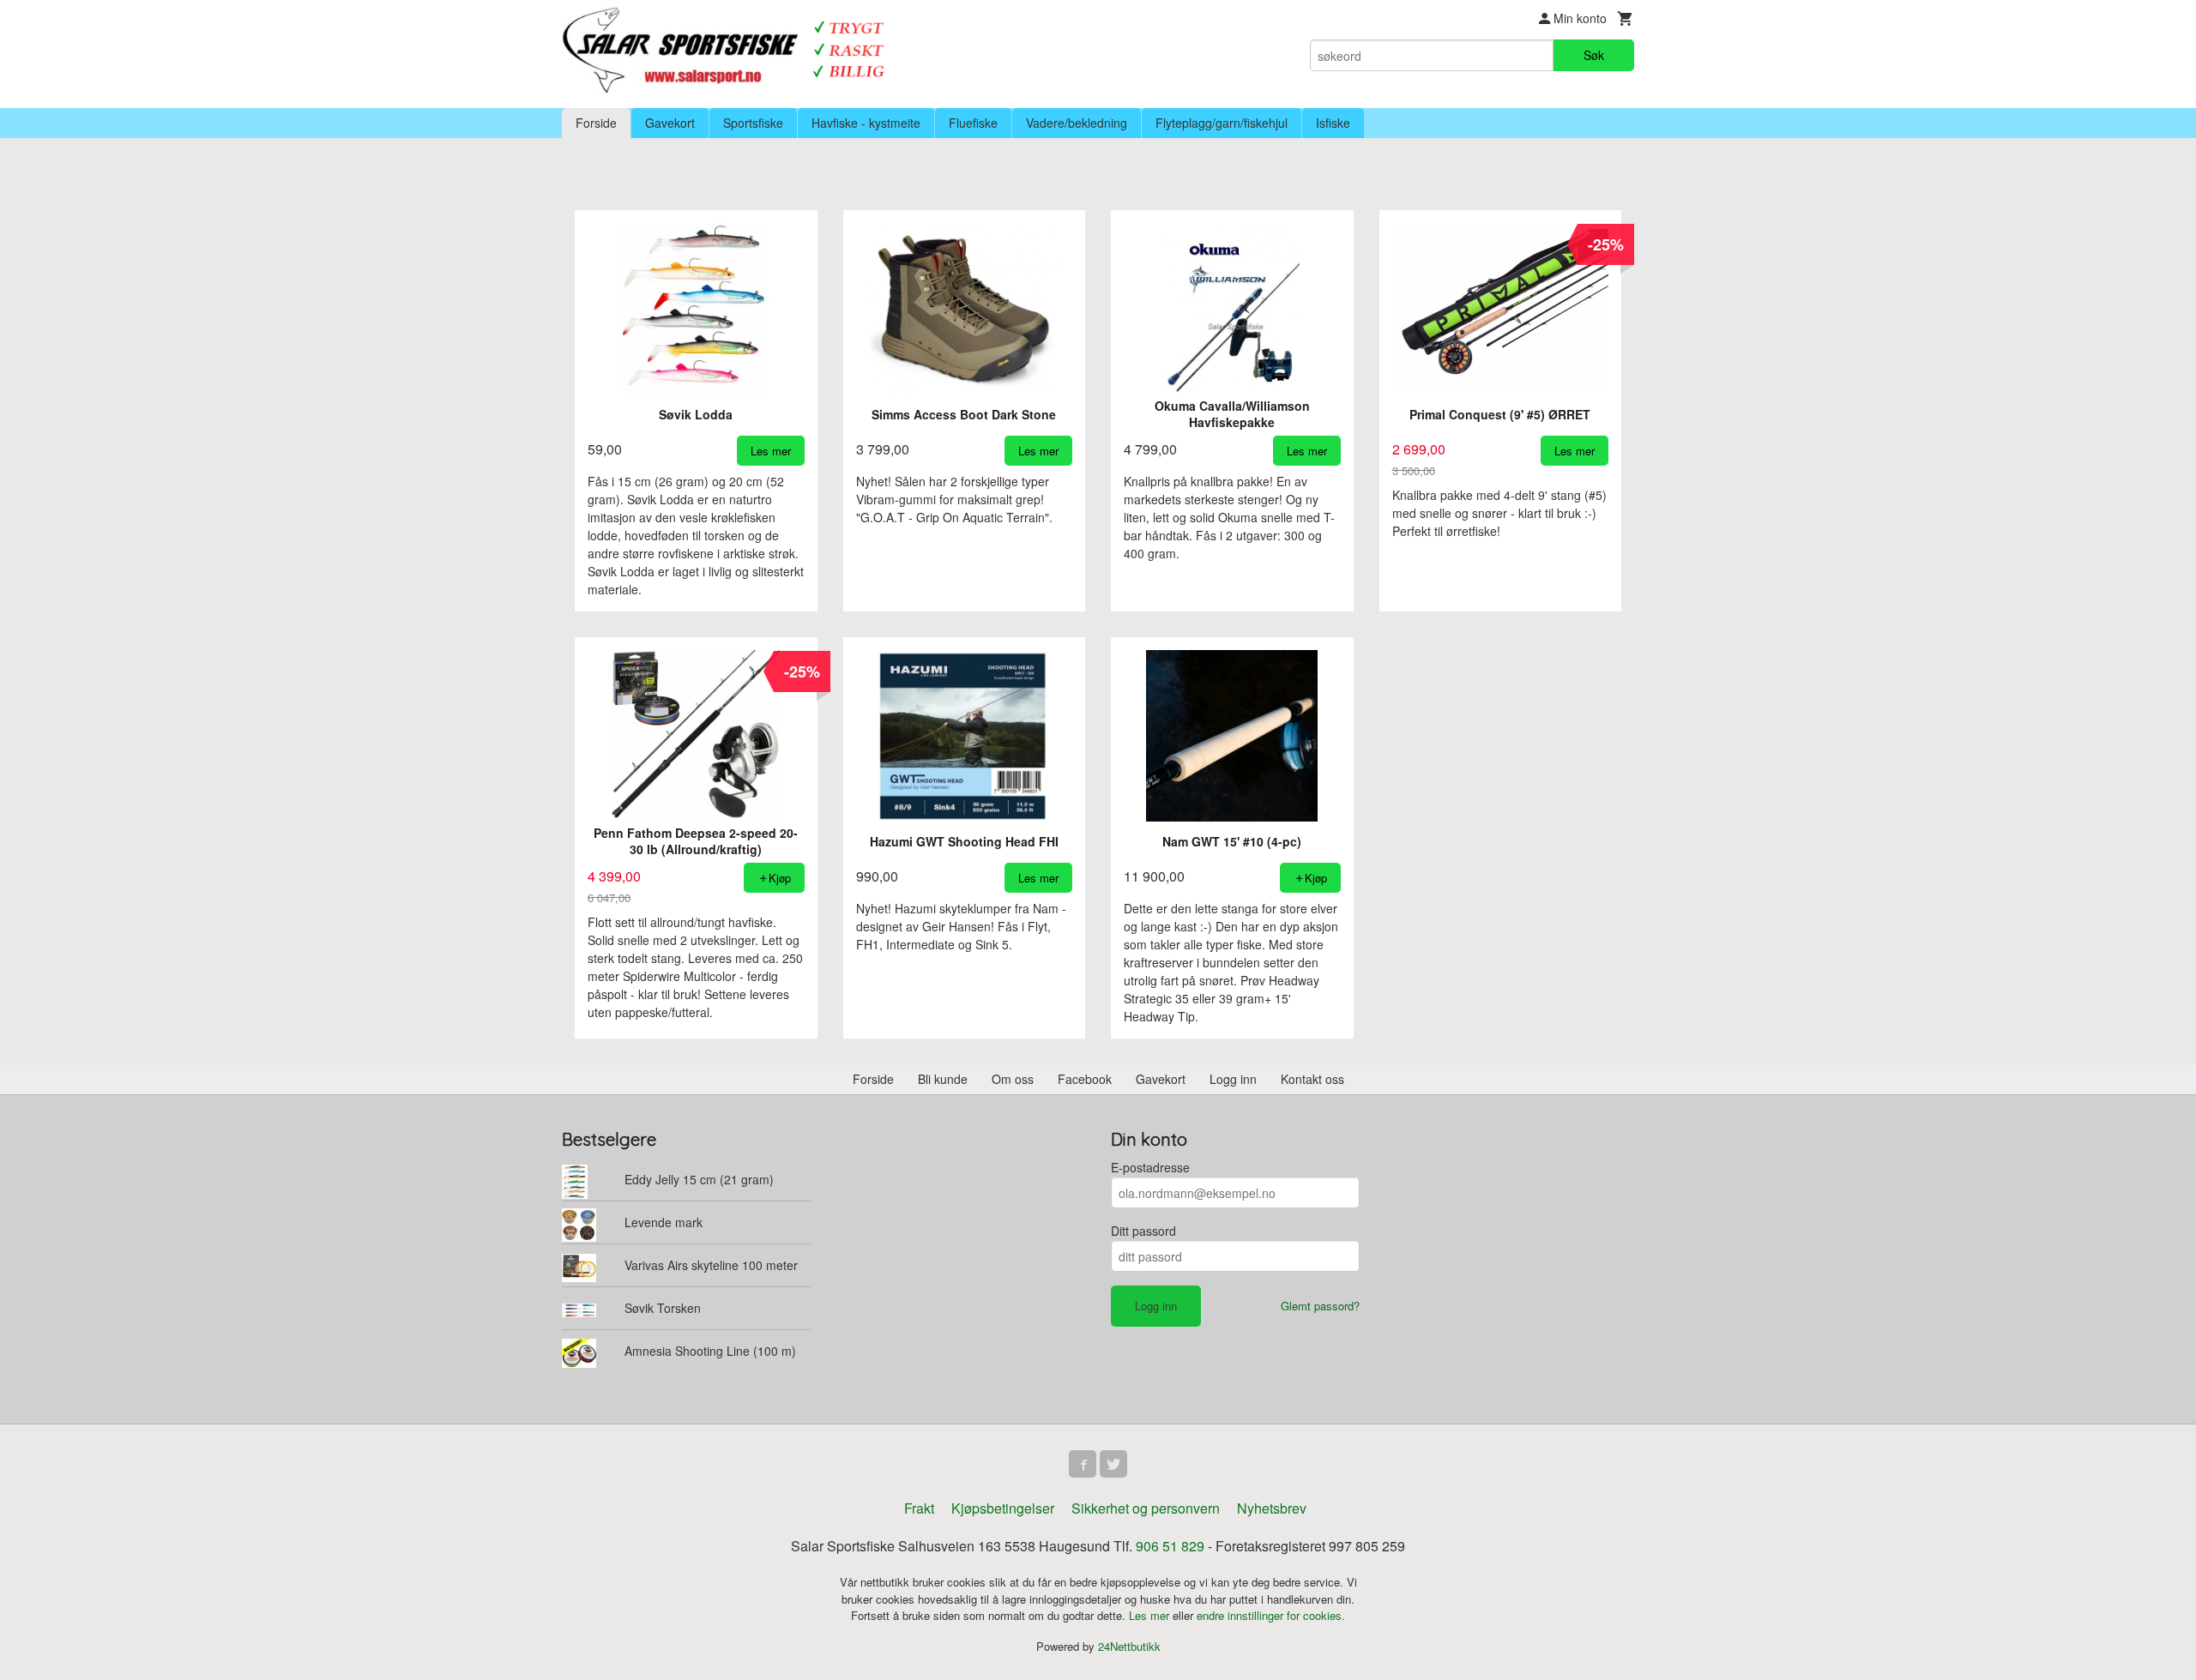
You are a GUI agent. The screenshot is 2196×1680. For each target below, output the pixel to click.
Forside (596, 123)
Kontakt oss (1312, 1079)
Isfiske (1333, 123)
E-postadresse (1150, 1167)
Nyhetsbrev (1272, 1508)
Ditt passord (1143, 1231)
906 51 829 (1170, 1546)
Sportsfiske (753, 123)
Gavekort (670, 123)
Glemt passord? (1320, 1306)
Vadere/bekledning (1077, 123)
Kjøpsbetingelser (1003, 1508)
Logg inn (1233, 1079)
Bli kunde (943, 1079)
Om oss (1013, 1079)
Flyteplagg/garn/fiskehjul (1222, 123)
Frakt (919, 1508)
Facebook (1085, 1079)
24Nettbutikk (1129, 1646)
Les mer (1151, 1615)
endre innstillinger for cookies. (1271, 1615)
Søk (1594, 55)
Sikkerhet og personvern (1146, 1508)
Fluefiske (973, 123)
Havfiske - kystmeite (866, 123)
